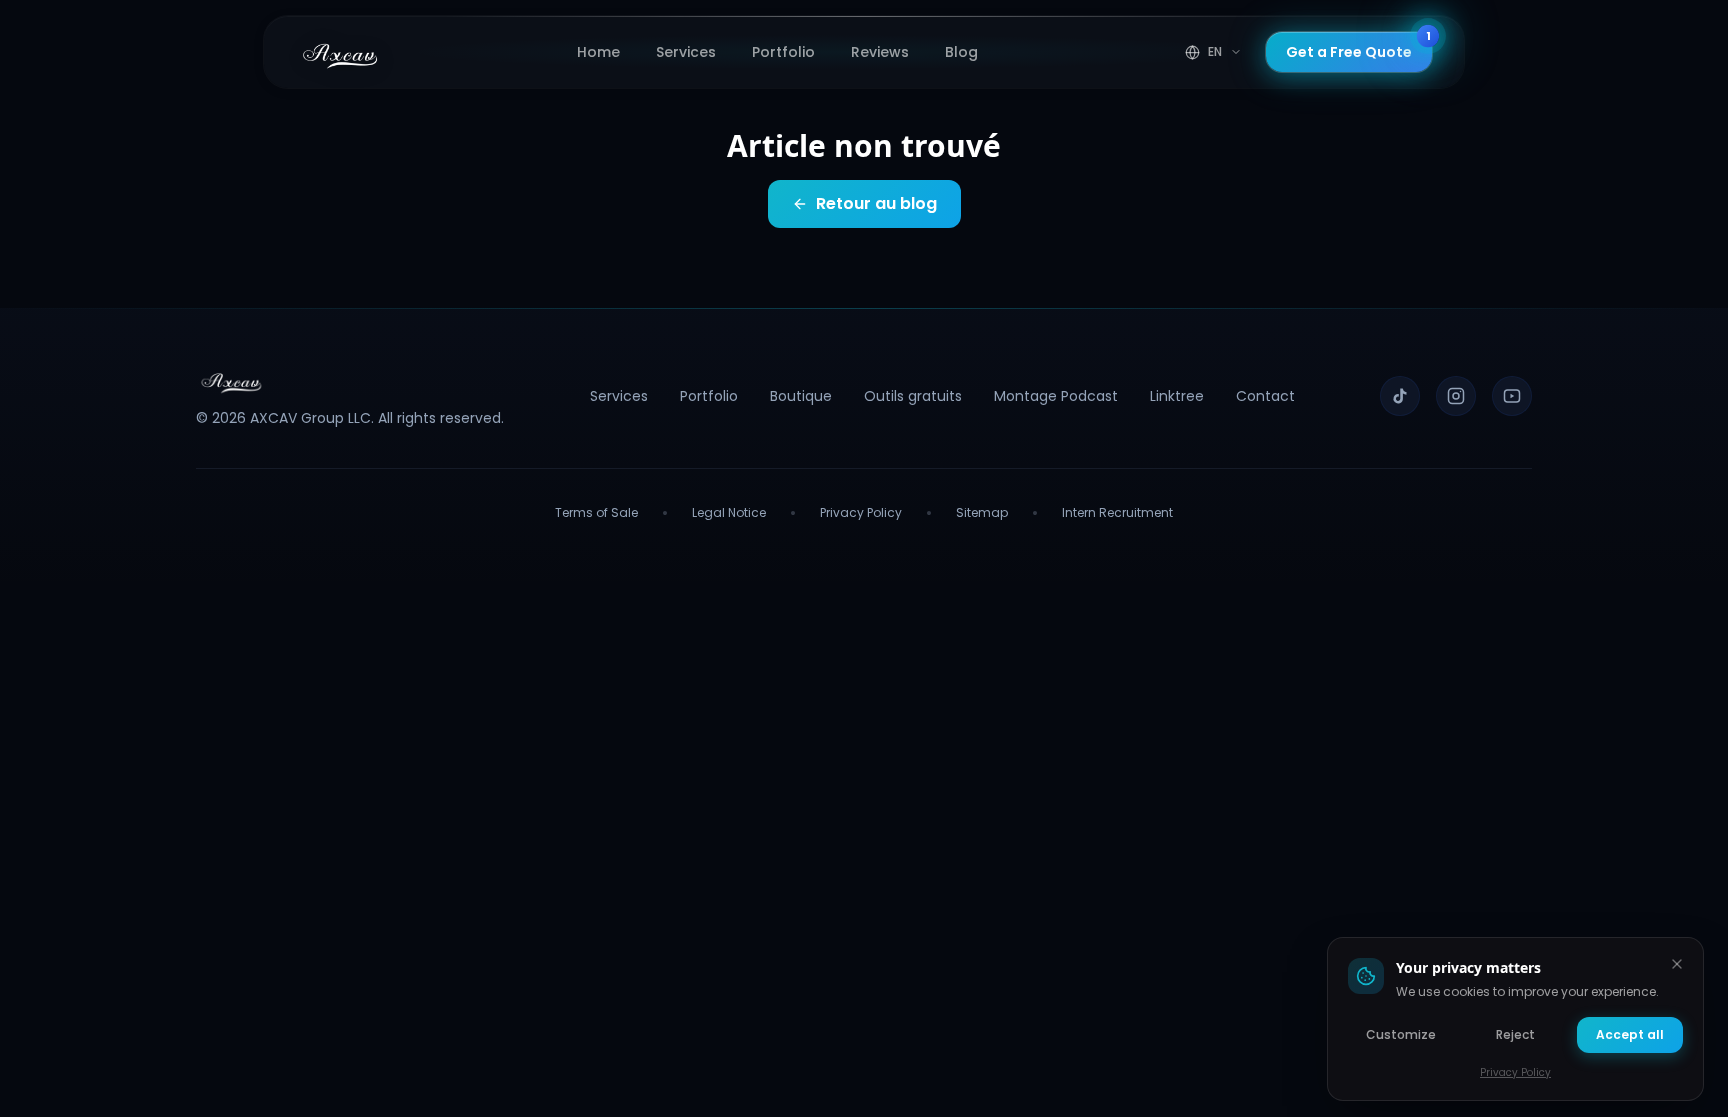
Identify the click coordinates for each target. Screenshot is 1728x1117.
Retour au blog (876, 203)
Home (598, 52)
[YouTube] (1512, 396)
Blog (961, 52)
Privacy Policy (861, 513)
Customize (1401, 1034)
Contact (1265, 396)
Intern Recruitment (1117, 513)
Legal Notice (729, 513)
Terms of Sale (596, 513)
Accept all (1630, 1034)
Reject (1515, 1034)
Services (686, 52)
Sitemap (982, 513)
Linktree (1177, 396)
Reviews (880, 52)
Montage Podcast (1056, 396)
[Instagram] (1456, 396)
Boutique (801, 396)
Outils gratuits (913, 396)
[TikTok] (1400, 396)
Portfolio (783, 52)
